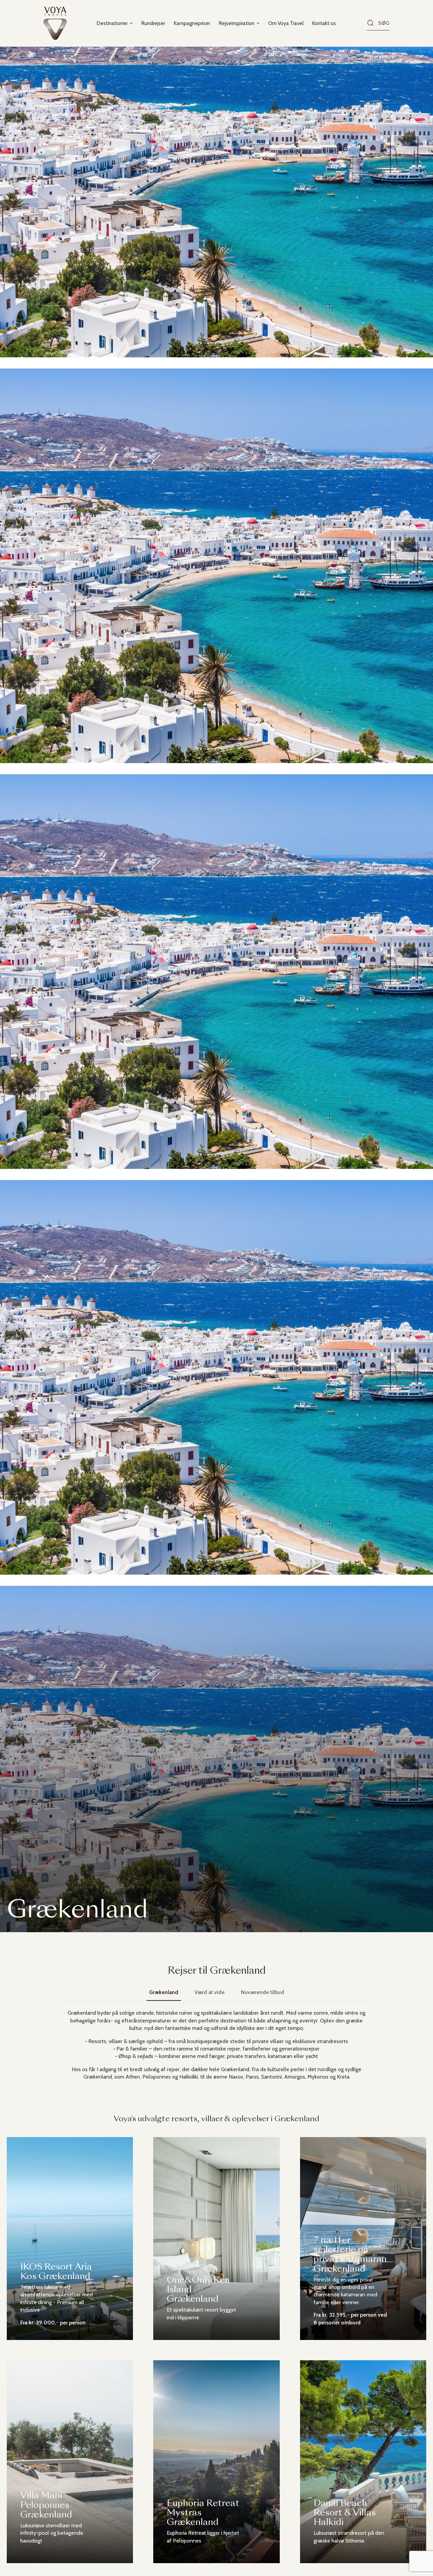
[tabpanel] (216, 2045)
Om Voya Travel (286, 23)
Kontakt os (324, 23)
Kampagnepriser (192, 23)
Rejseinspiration (237, 23)
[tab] (164, 1992)
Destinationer (112, 23)
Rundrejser (153, 23)
